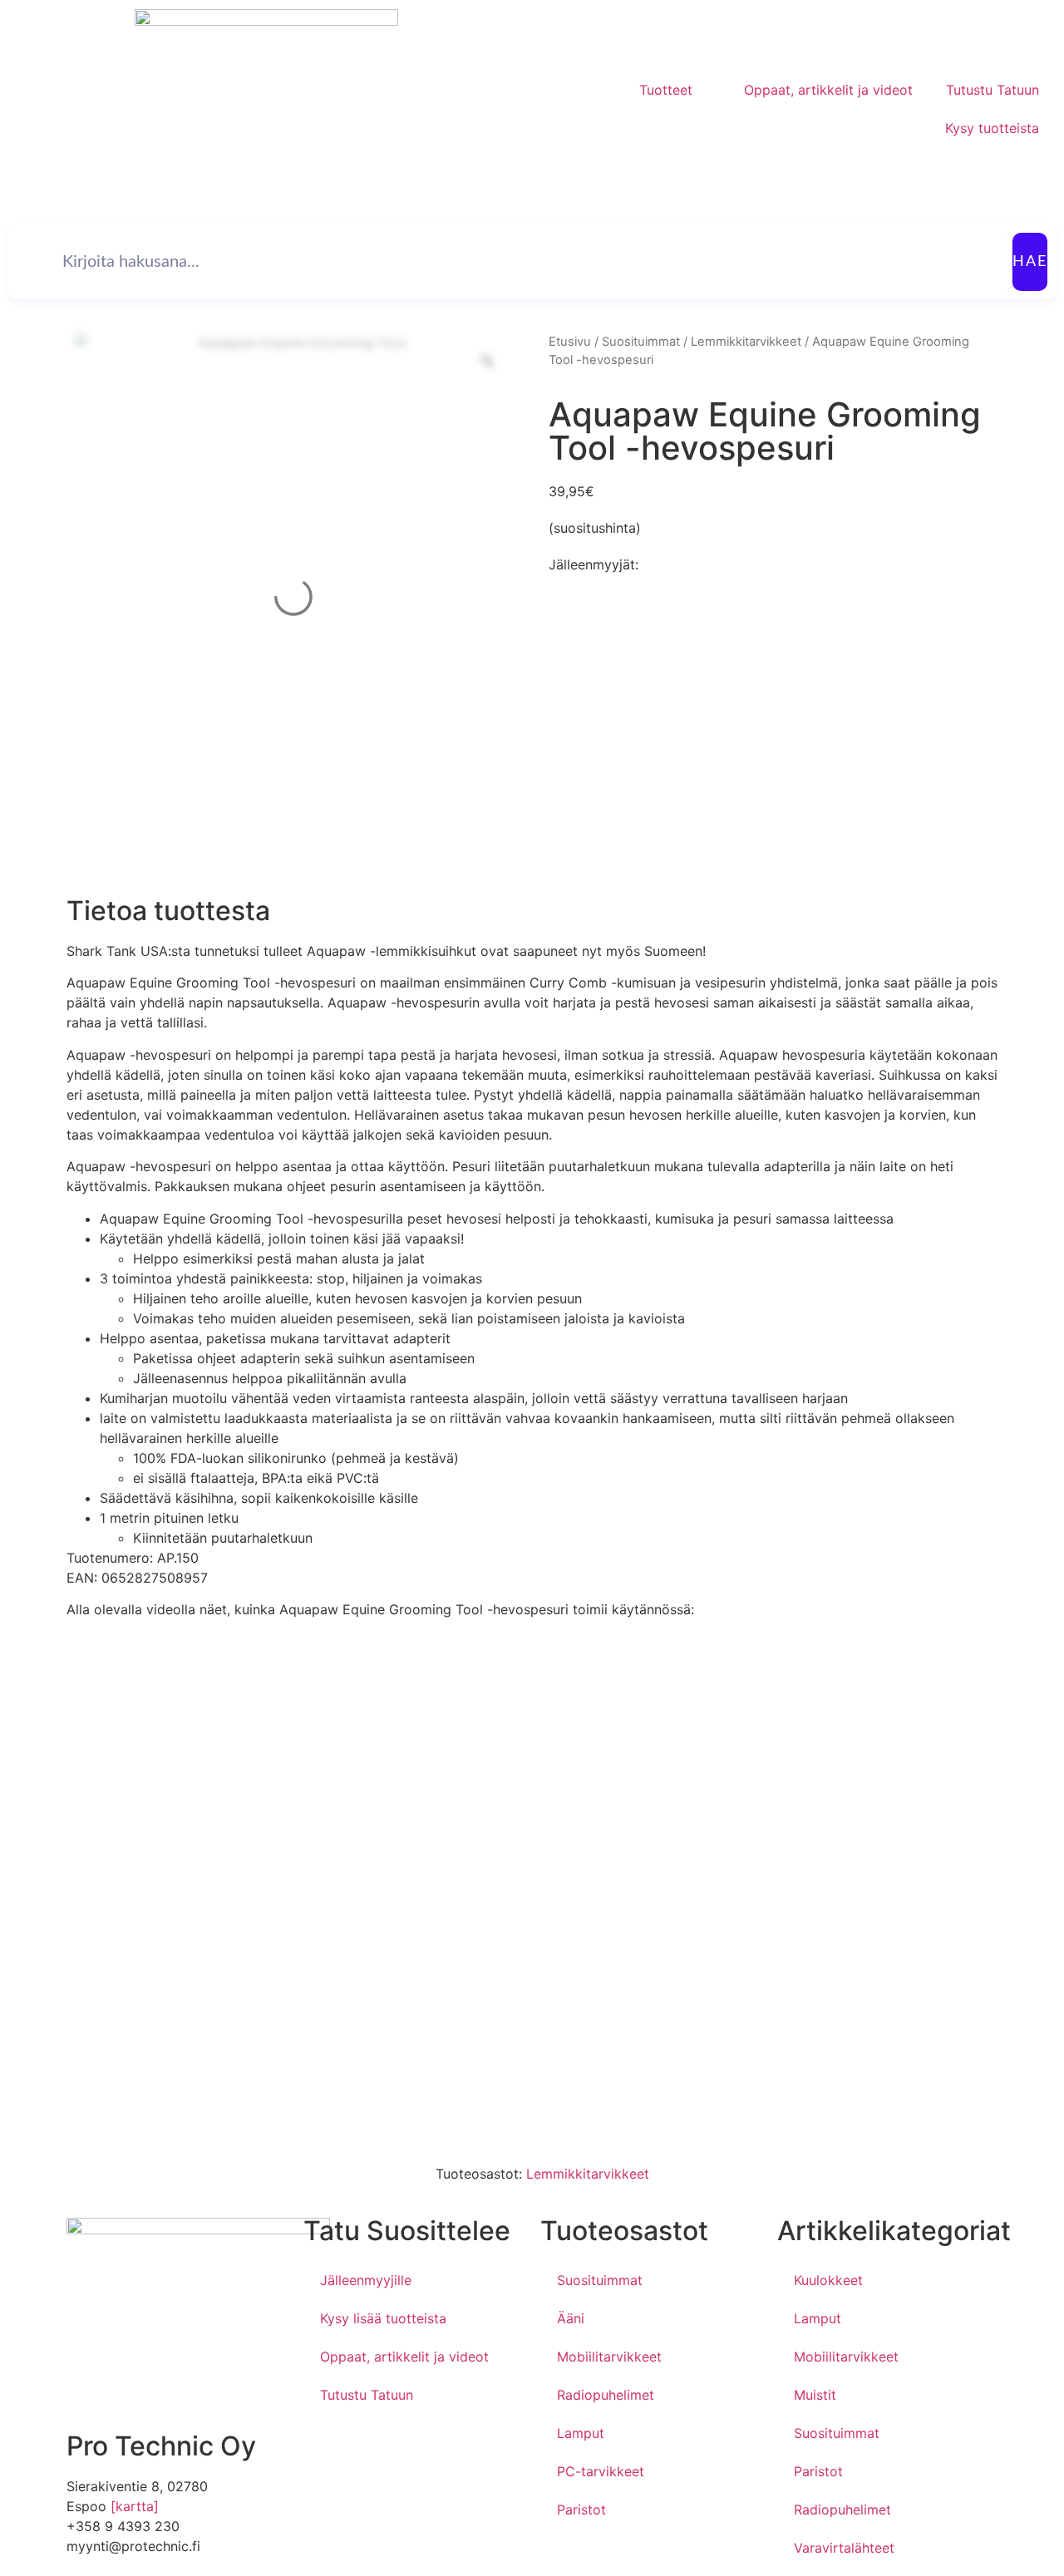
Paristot (581, 2510)
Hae (1030, 262)
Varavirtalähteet (844, 2548)
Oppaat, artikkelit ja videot (828, 90)
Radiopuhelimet (606, 2395)
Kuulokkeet (828, 2280)
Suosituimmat (641, 342)
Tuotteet (666, 90)
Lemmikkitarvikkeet (746, 342)
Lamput (581, 2433)
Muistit (815, 2395)
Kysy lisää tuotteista (383, 2318)
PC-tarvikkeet (601, 2471)
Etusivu (570, 342)
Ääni (571, 2318)
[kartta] (135, 2506)
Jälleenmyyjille (366, 2280)
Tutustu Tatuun (993, 90)
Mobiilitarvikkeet (609, 2357)
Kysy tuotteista (992, 128)
